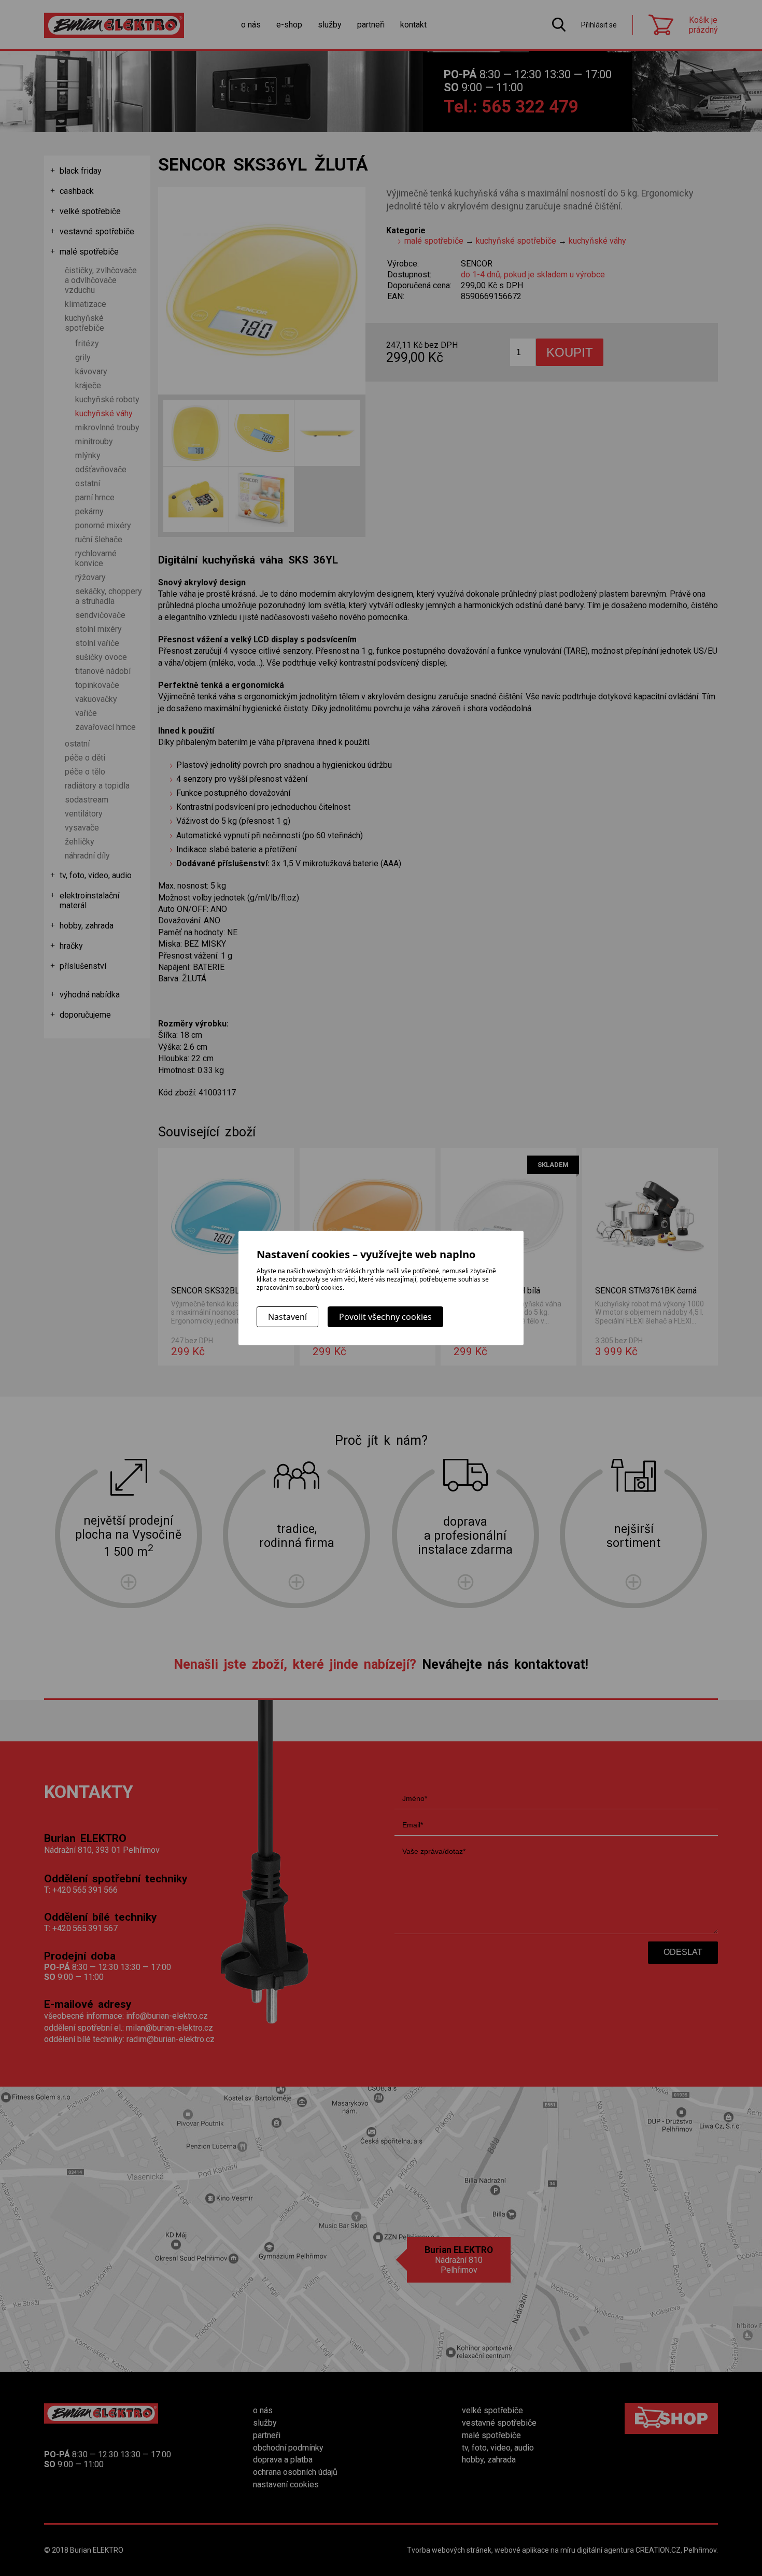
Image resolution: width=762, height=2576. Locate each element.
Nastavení (287, 1317)
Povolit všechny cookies (385, 1317)
